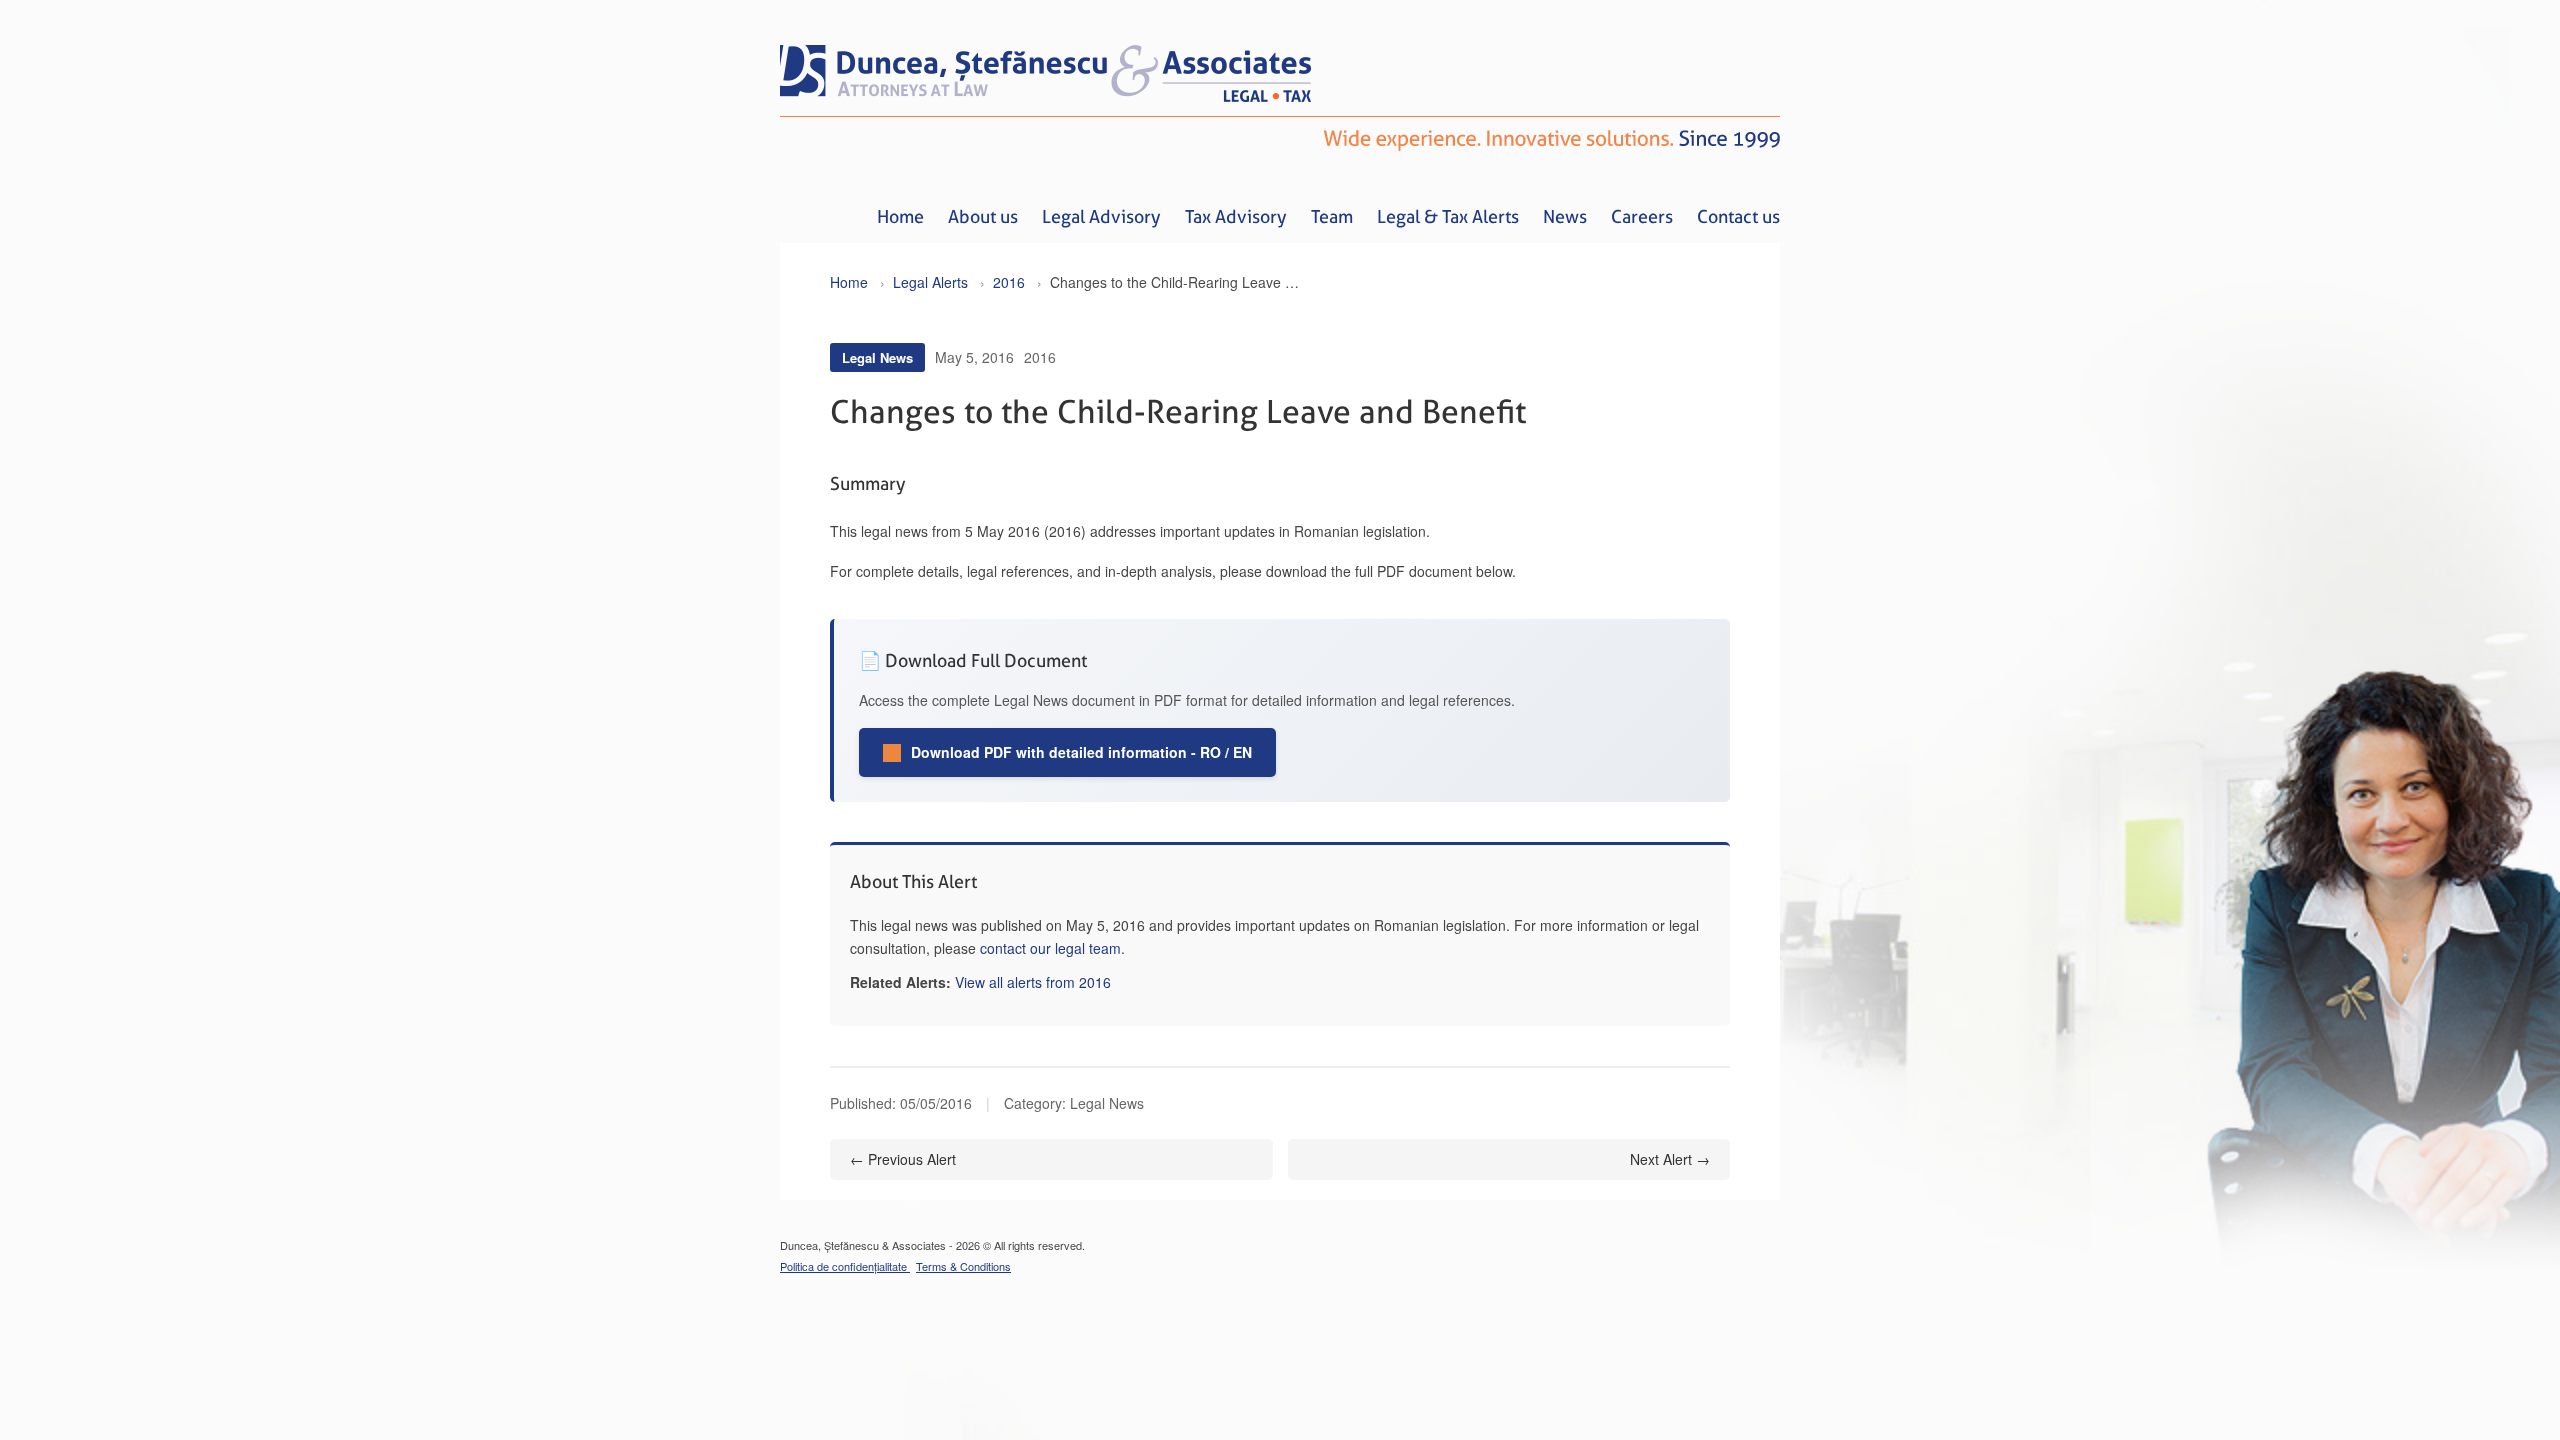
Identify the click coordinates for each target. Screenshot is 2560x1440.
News (1565, 216)
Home (900, 216)
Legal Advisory (1101, 216)
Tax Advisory (1236, 216)
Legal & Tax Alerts (1448, 216)
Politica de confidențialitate (845, 1266)
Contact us (1738, 216)
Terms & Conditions (963, 1266)
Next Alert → (1670, 1159)
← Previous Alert (903, 1159)
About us (983, 216)
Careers (1642, 216)
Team (1332, 216)
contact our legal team (1050, 948)
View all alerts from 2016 (1033, 982)
